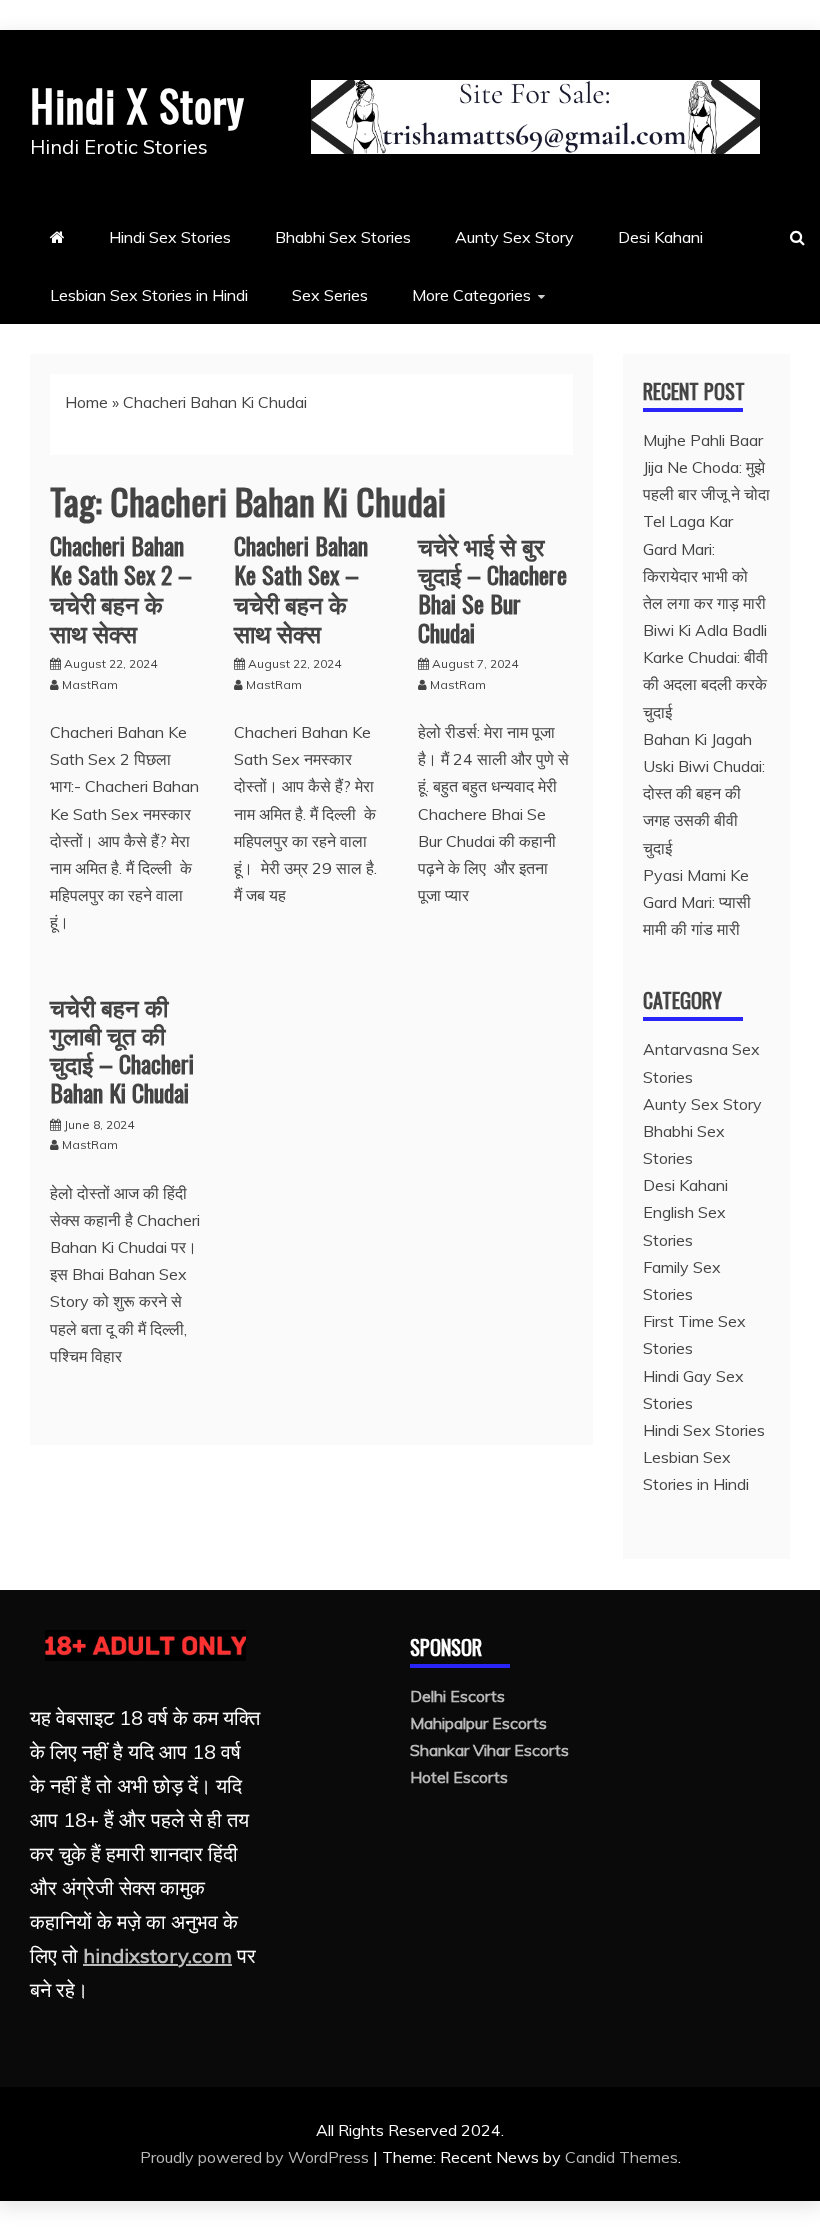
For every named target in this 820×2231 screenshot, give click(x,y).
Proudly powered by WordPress (256, 2157)
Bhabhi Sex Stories (343, 237)
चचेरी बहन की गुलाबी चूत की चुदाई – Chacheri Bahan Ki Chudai (122, 1049)
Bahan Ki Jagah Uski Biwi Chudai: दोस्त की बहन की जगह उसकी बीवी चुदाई (704, 793)
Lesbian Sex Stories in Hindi (149, 295)
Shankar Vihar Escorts (489, 1750)
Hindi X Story (137, 105)
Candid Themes (621, 2157)
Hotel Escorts (459, 1777)
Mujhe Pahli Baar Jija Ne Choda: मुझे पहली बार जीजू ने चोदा (706, 467)
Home (86, 402)
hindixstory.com (157, 1955)
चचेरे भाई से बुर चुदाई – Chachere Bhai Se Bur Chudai (492, 588)
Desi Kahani (660, 237)
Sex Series (330, 295)
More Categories (471, 295)
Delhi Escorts (457, 1696)
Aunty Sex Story (514, 237)
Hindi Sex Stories (170, 237)
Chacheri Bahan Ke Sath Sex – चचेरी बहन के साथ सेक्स (301, 588)
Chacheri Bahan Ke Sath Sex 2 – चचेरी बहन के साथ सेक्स (121, 588)
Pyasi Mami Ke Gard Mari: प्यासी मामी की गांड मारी (697, 902)
